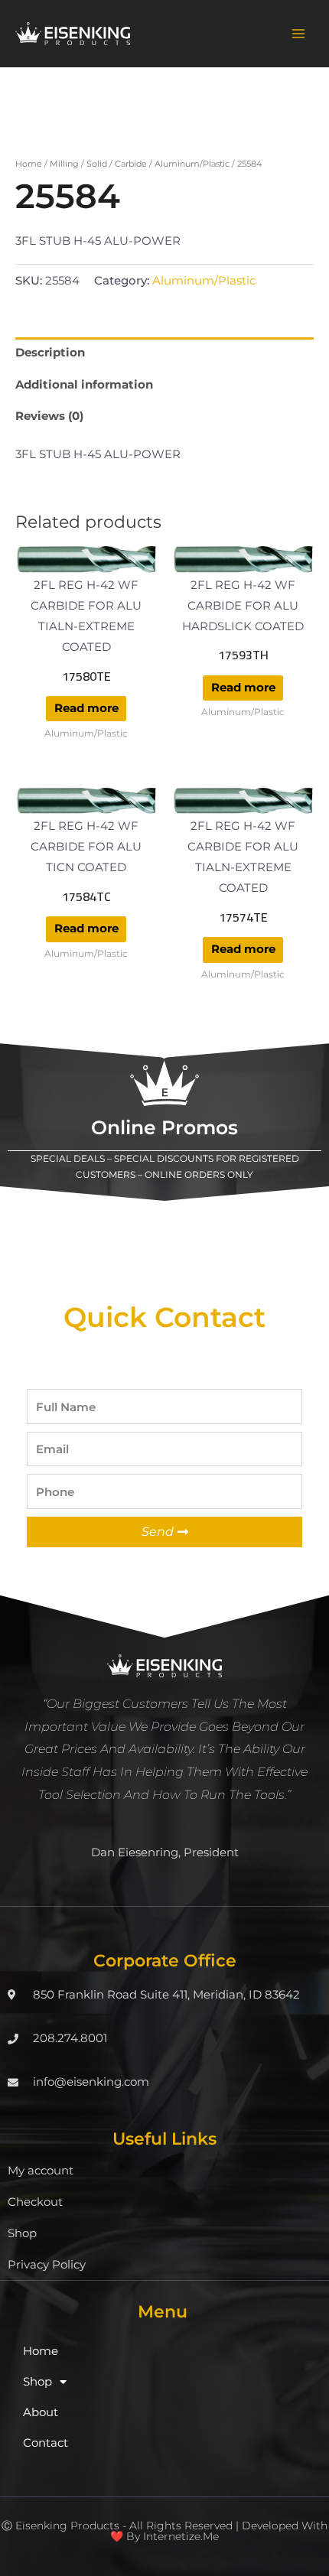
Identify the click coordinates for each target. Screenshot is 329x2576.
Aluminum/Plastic (192, 164)
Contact (46, 2443)
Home (29, 164)
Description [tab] (50, 353)
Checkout (35, 2202)
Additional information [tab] (84, 385)
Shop (22, 2233)
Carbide (131, 164)
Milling (64, 164)
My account (41, 2171)
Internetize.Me (181, 2536)
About (41, 2412)
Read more (86, 708)
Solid (97, 164)
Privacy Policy (47, 2265)
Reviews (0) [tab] (49, 416)
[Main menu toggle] (298, 34)
